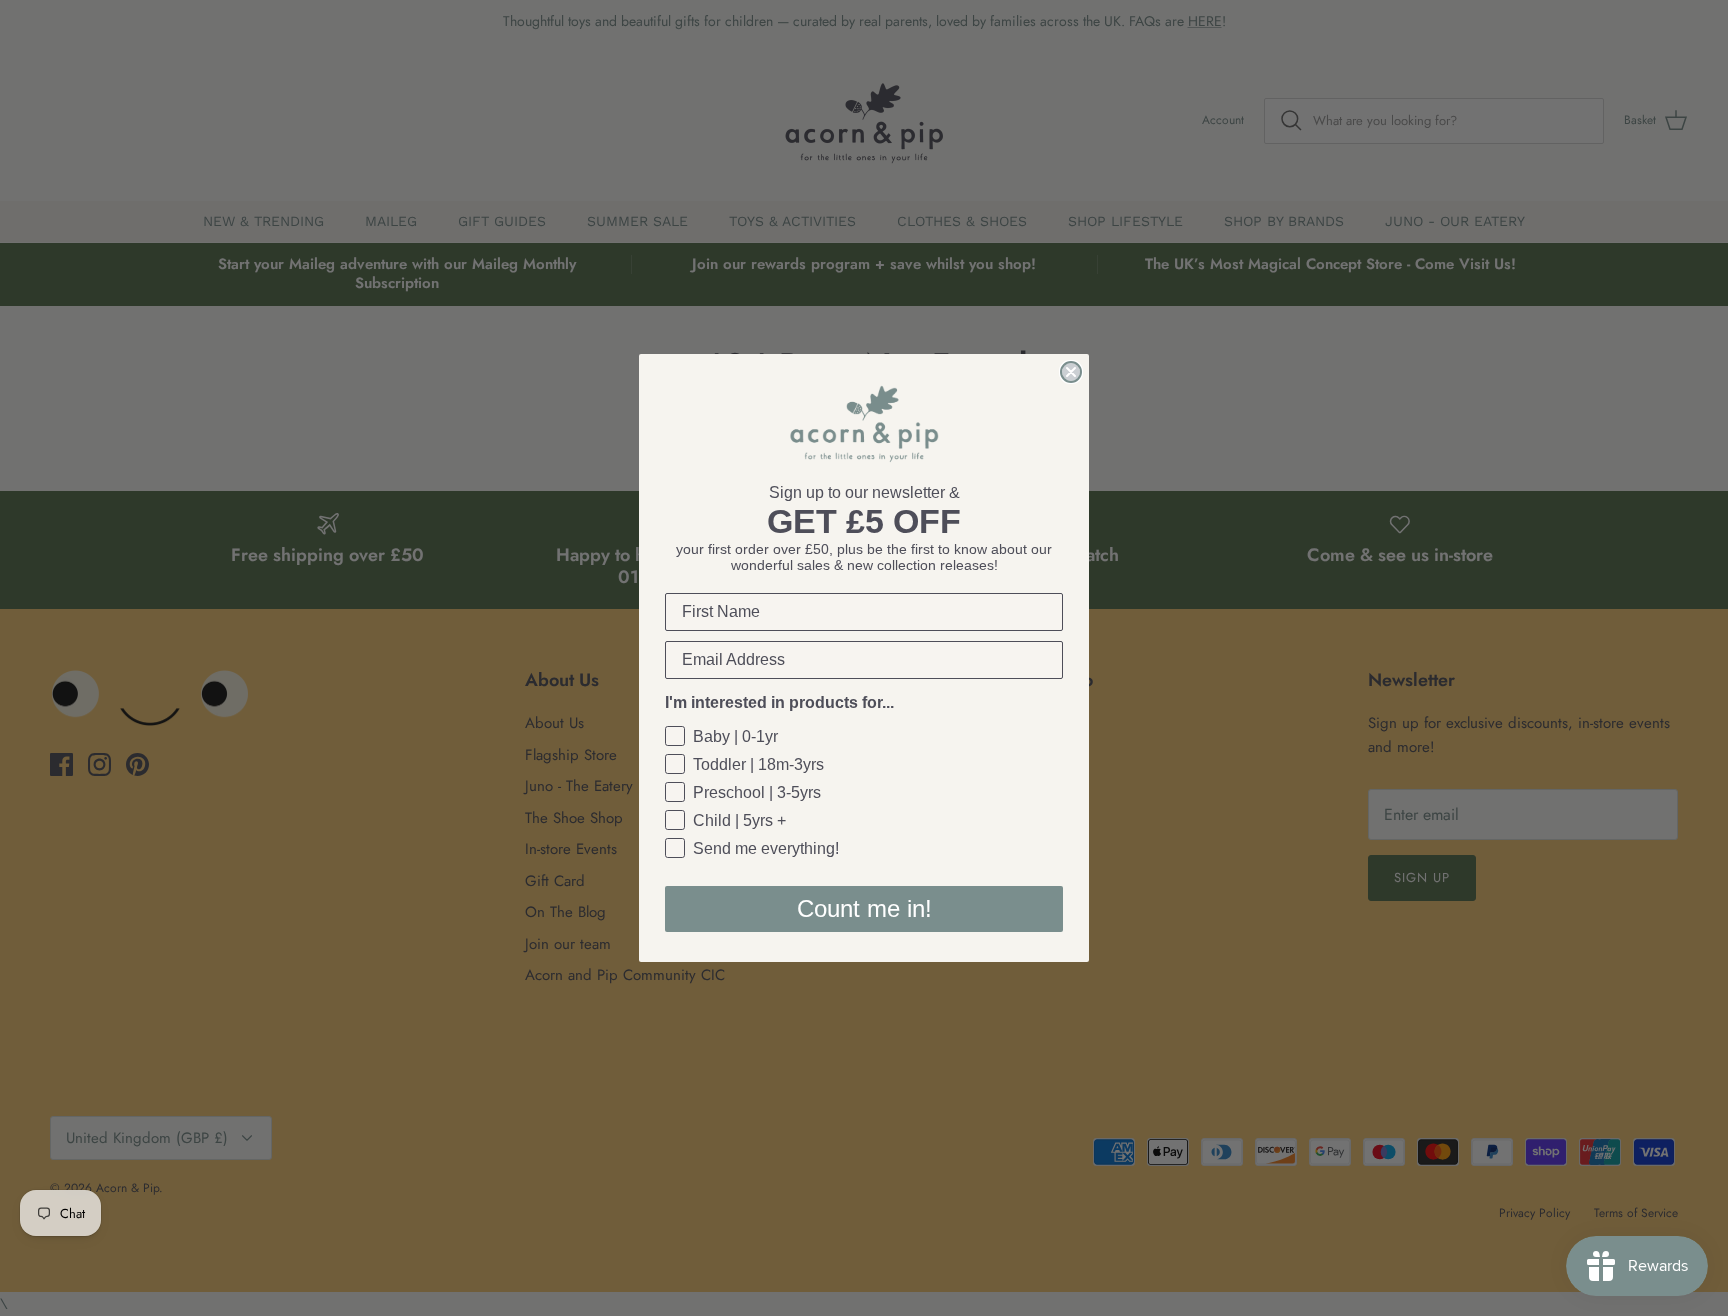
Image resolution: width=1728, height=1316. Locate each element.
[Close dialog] (1071, 372)
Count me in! (864, 908)
